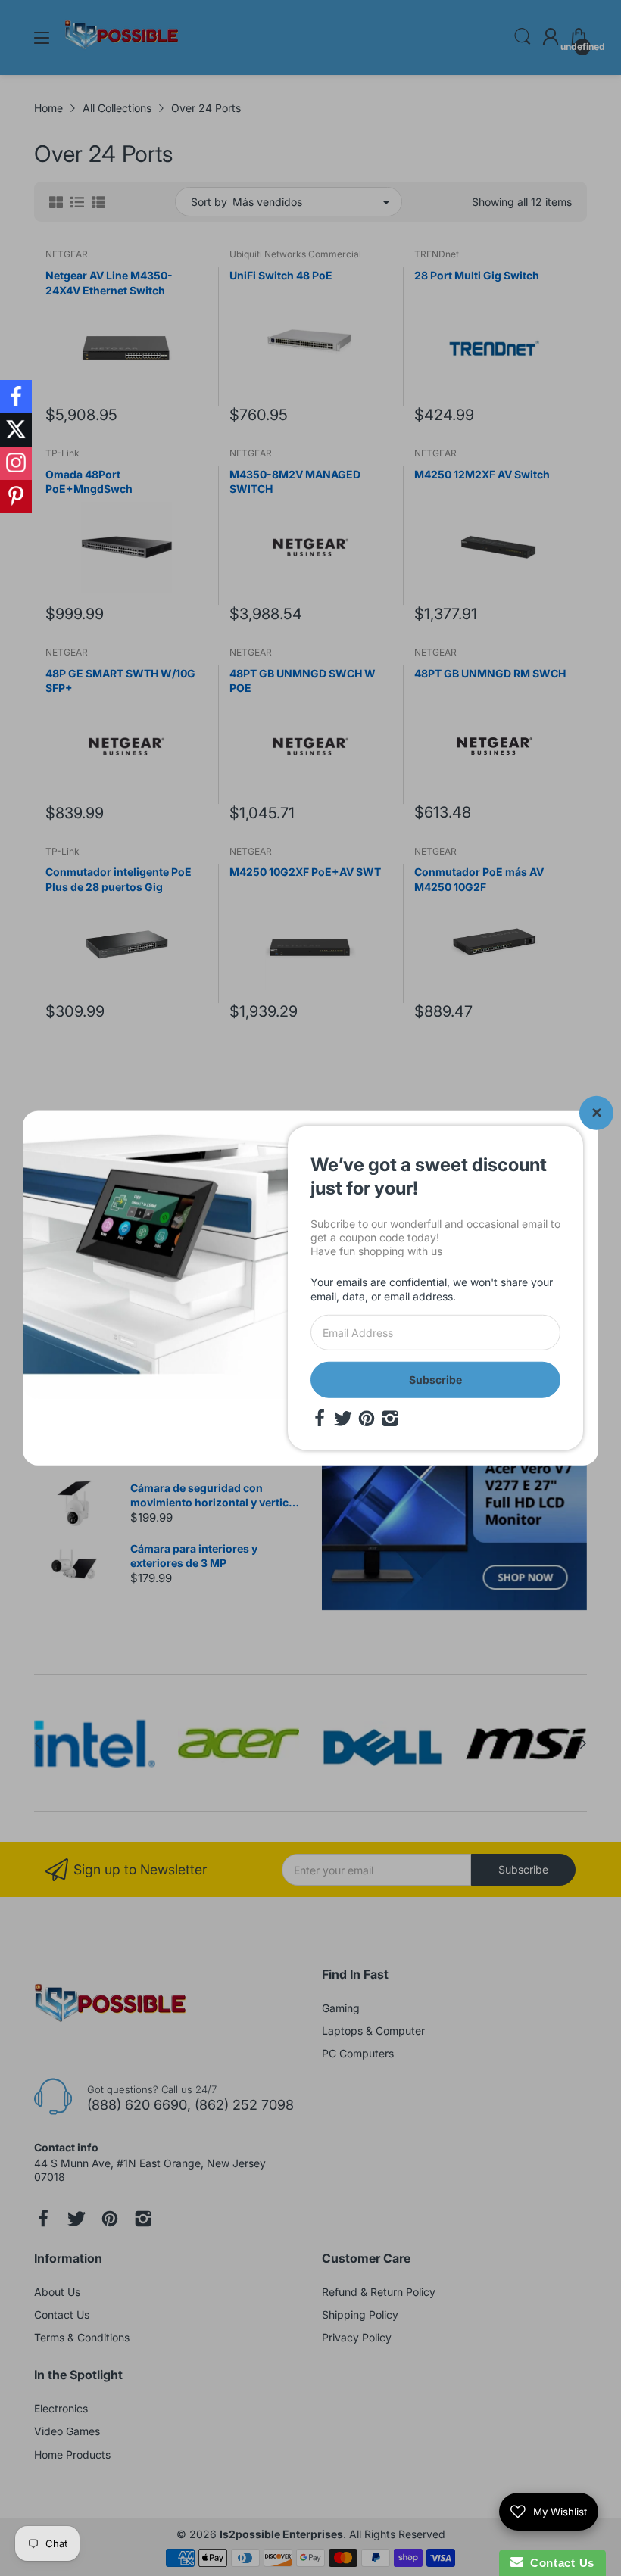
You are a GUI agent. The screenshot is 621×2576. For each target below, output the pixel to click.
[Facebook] (320, 1419)
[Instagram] (390, 1419)
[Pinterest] (367, 1419)
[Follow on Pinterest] (16, 497)
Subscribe (435, 1380)
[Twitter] (343, 1419)
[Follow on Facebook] (16, 397)
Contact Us (559, 2563)
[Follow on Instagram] (16, 463)
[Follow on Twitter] (16, 430)
